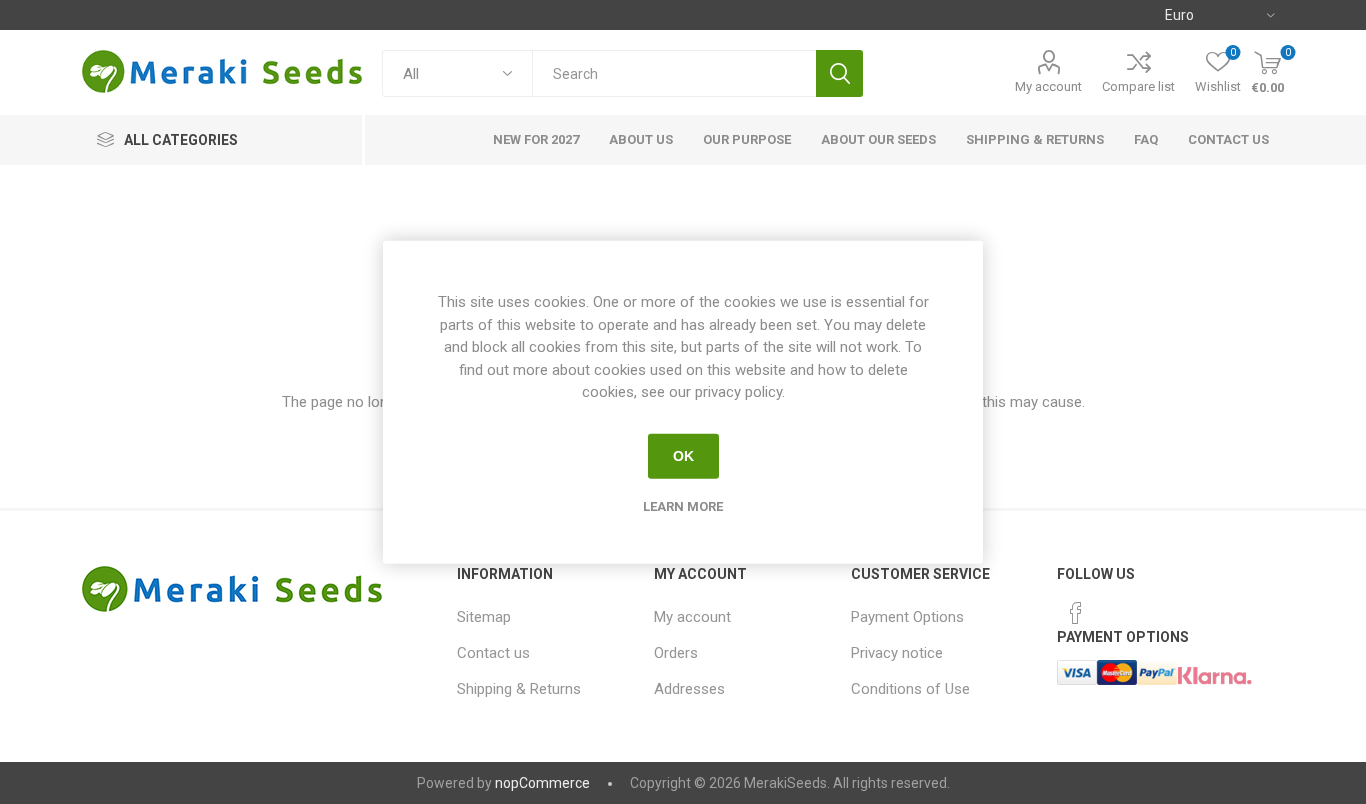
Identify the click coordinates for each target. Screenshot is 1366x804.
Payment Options (907, 617)
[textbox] (674, 73)
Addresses (689, 689)
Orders (676, 653)
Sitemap (484, 617)
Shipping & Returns (519, 689)
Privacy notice (897, 653)
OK (683, 456)
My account (1048, 86)
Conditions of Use (910, 689)
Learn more (683, 505)
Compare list (1138, 86)
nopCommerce (542, 783)
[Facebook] (1076, 613)
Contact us (493, 653)
